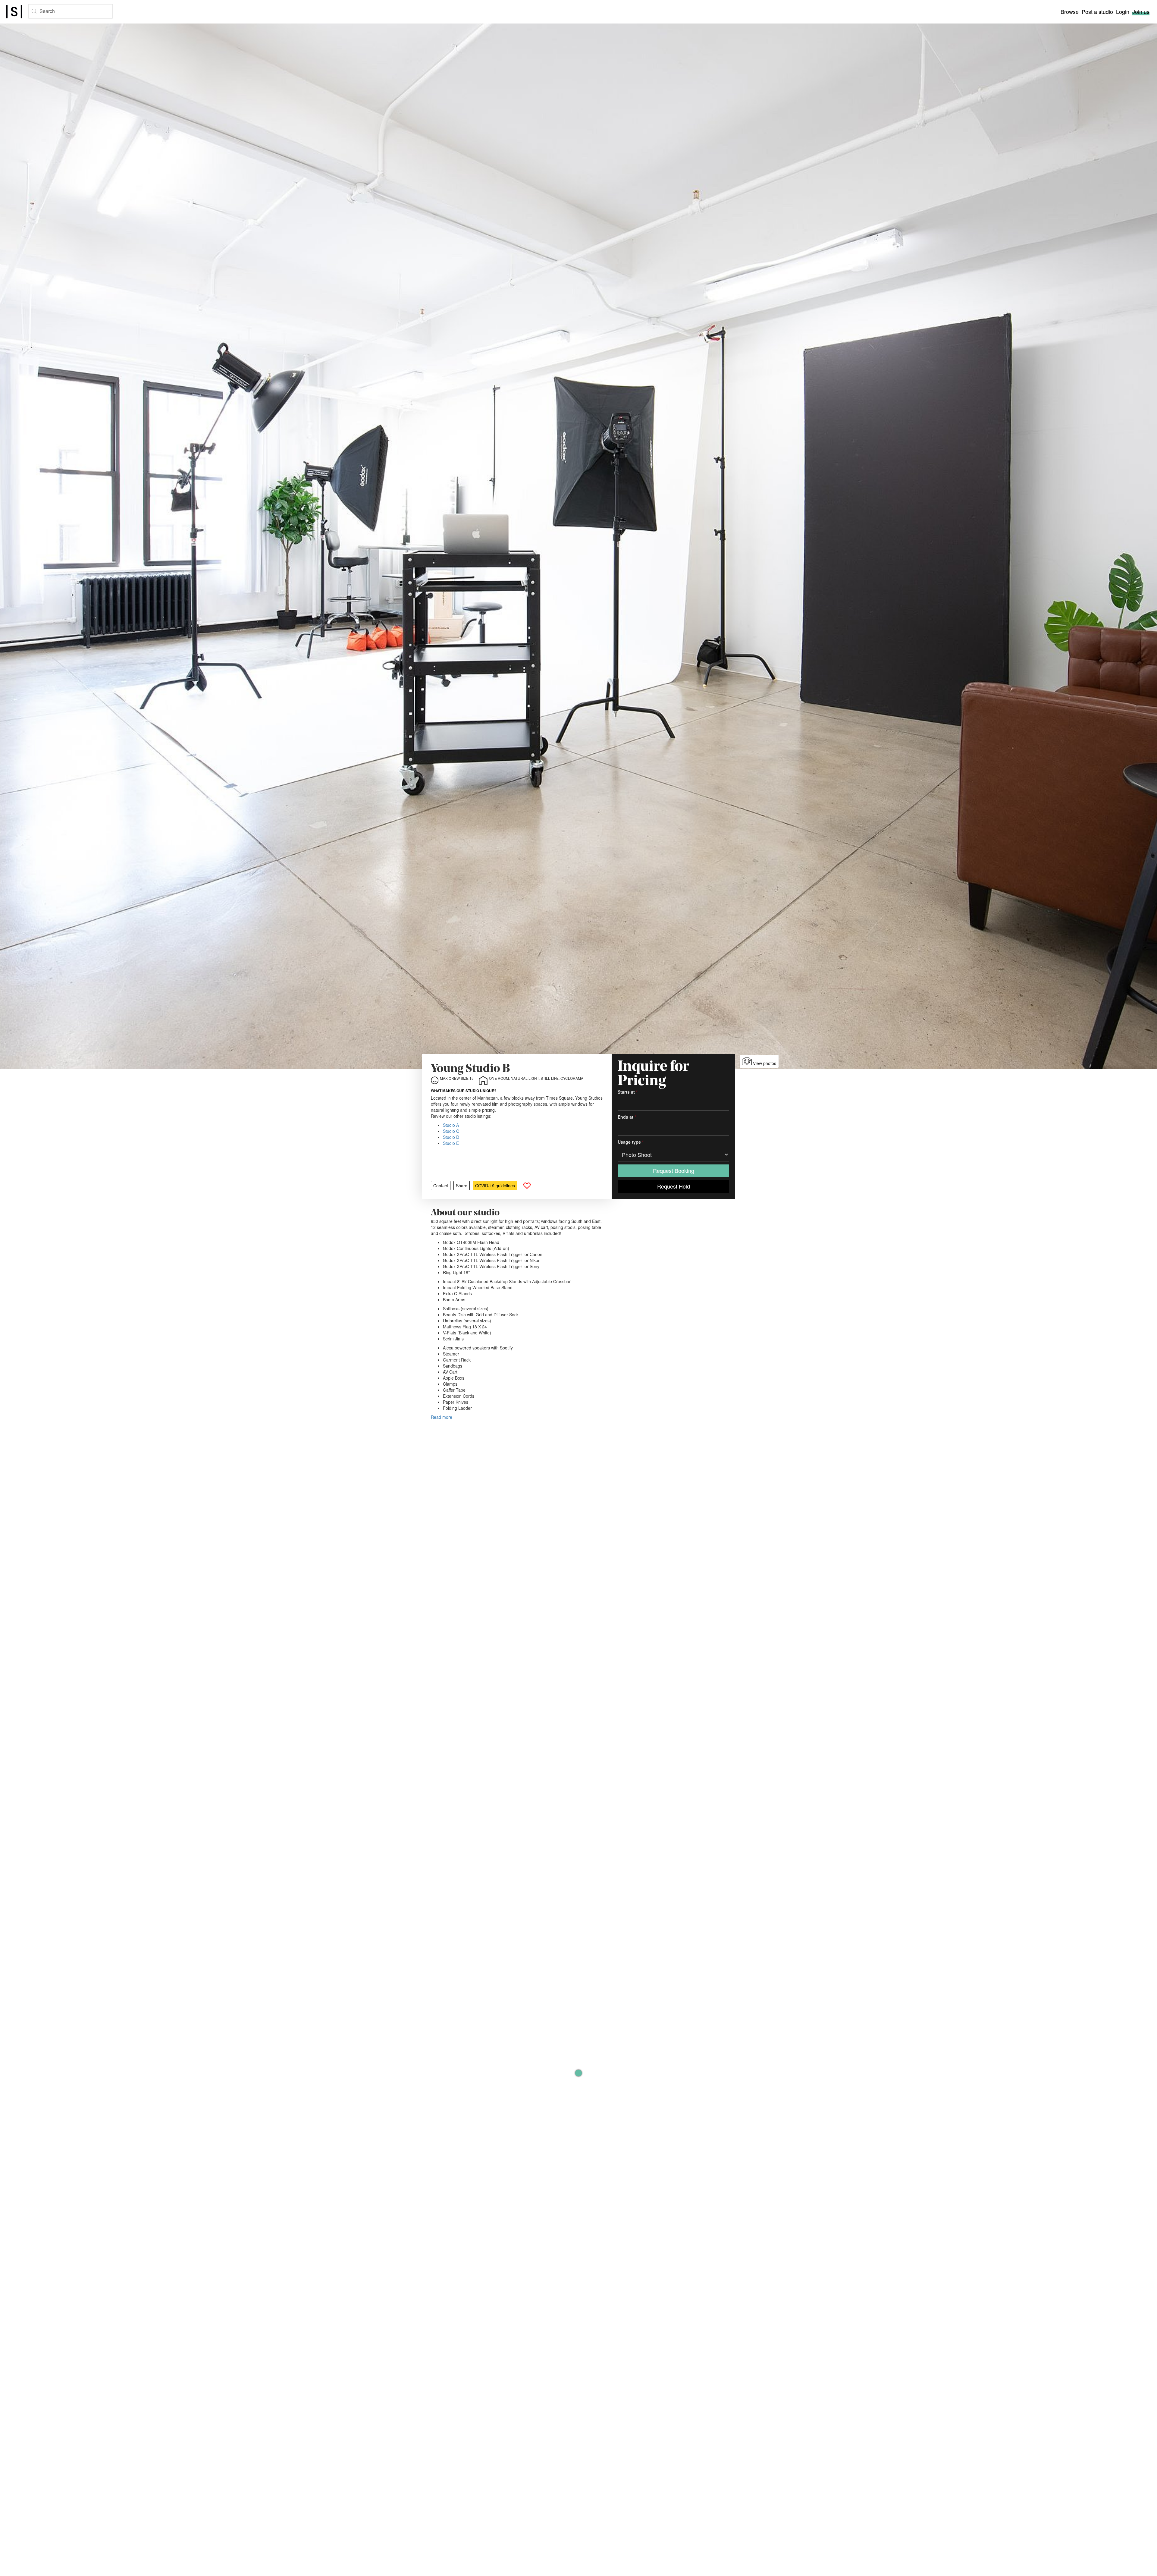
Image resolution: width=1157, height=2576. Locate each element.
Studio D (451, 1137)
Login (1123, 11)
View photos (764, 1063)
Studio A (451, 1125)
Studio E (451, 1143)
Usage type (631, 1142)
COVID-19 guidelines (495, 1186)
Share (462, 1186)
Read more (442, 1417)
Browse (1070, 11)
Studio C (451, 1131)
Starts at (628, 1092)
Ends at (627, 1117)
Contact (441, 1186)
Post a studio (1097, 11)
